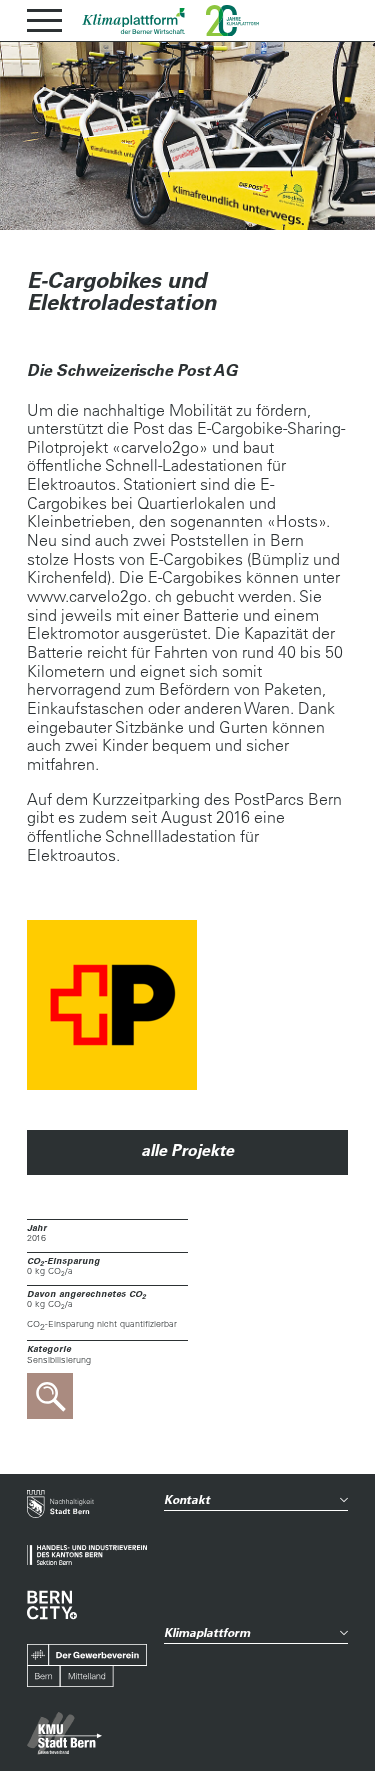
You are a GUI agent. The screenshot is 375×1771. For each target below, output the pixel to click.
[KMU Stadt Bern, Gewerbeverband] (64, 1733)
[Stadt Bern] (60, 1505)
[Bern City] (52, 1605)
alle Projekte (187, 1150)
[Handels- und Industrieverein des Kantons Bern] (87, 1555)
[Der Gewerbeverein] (87, 1666)
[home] (134, 21)
